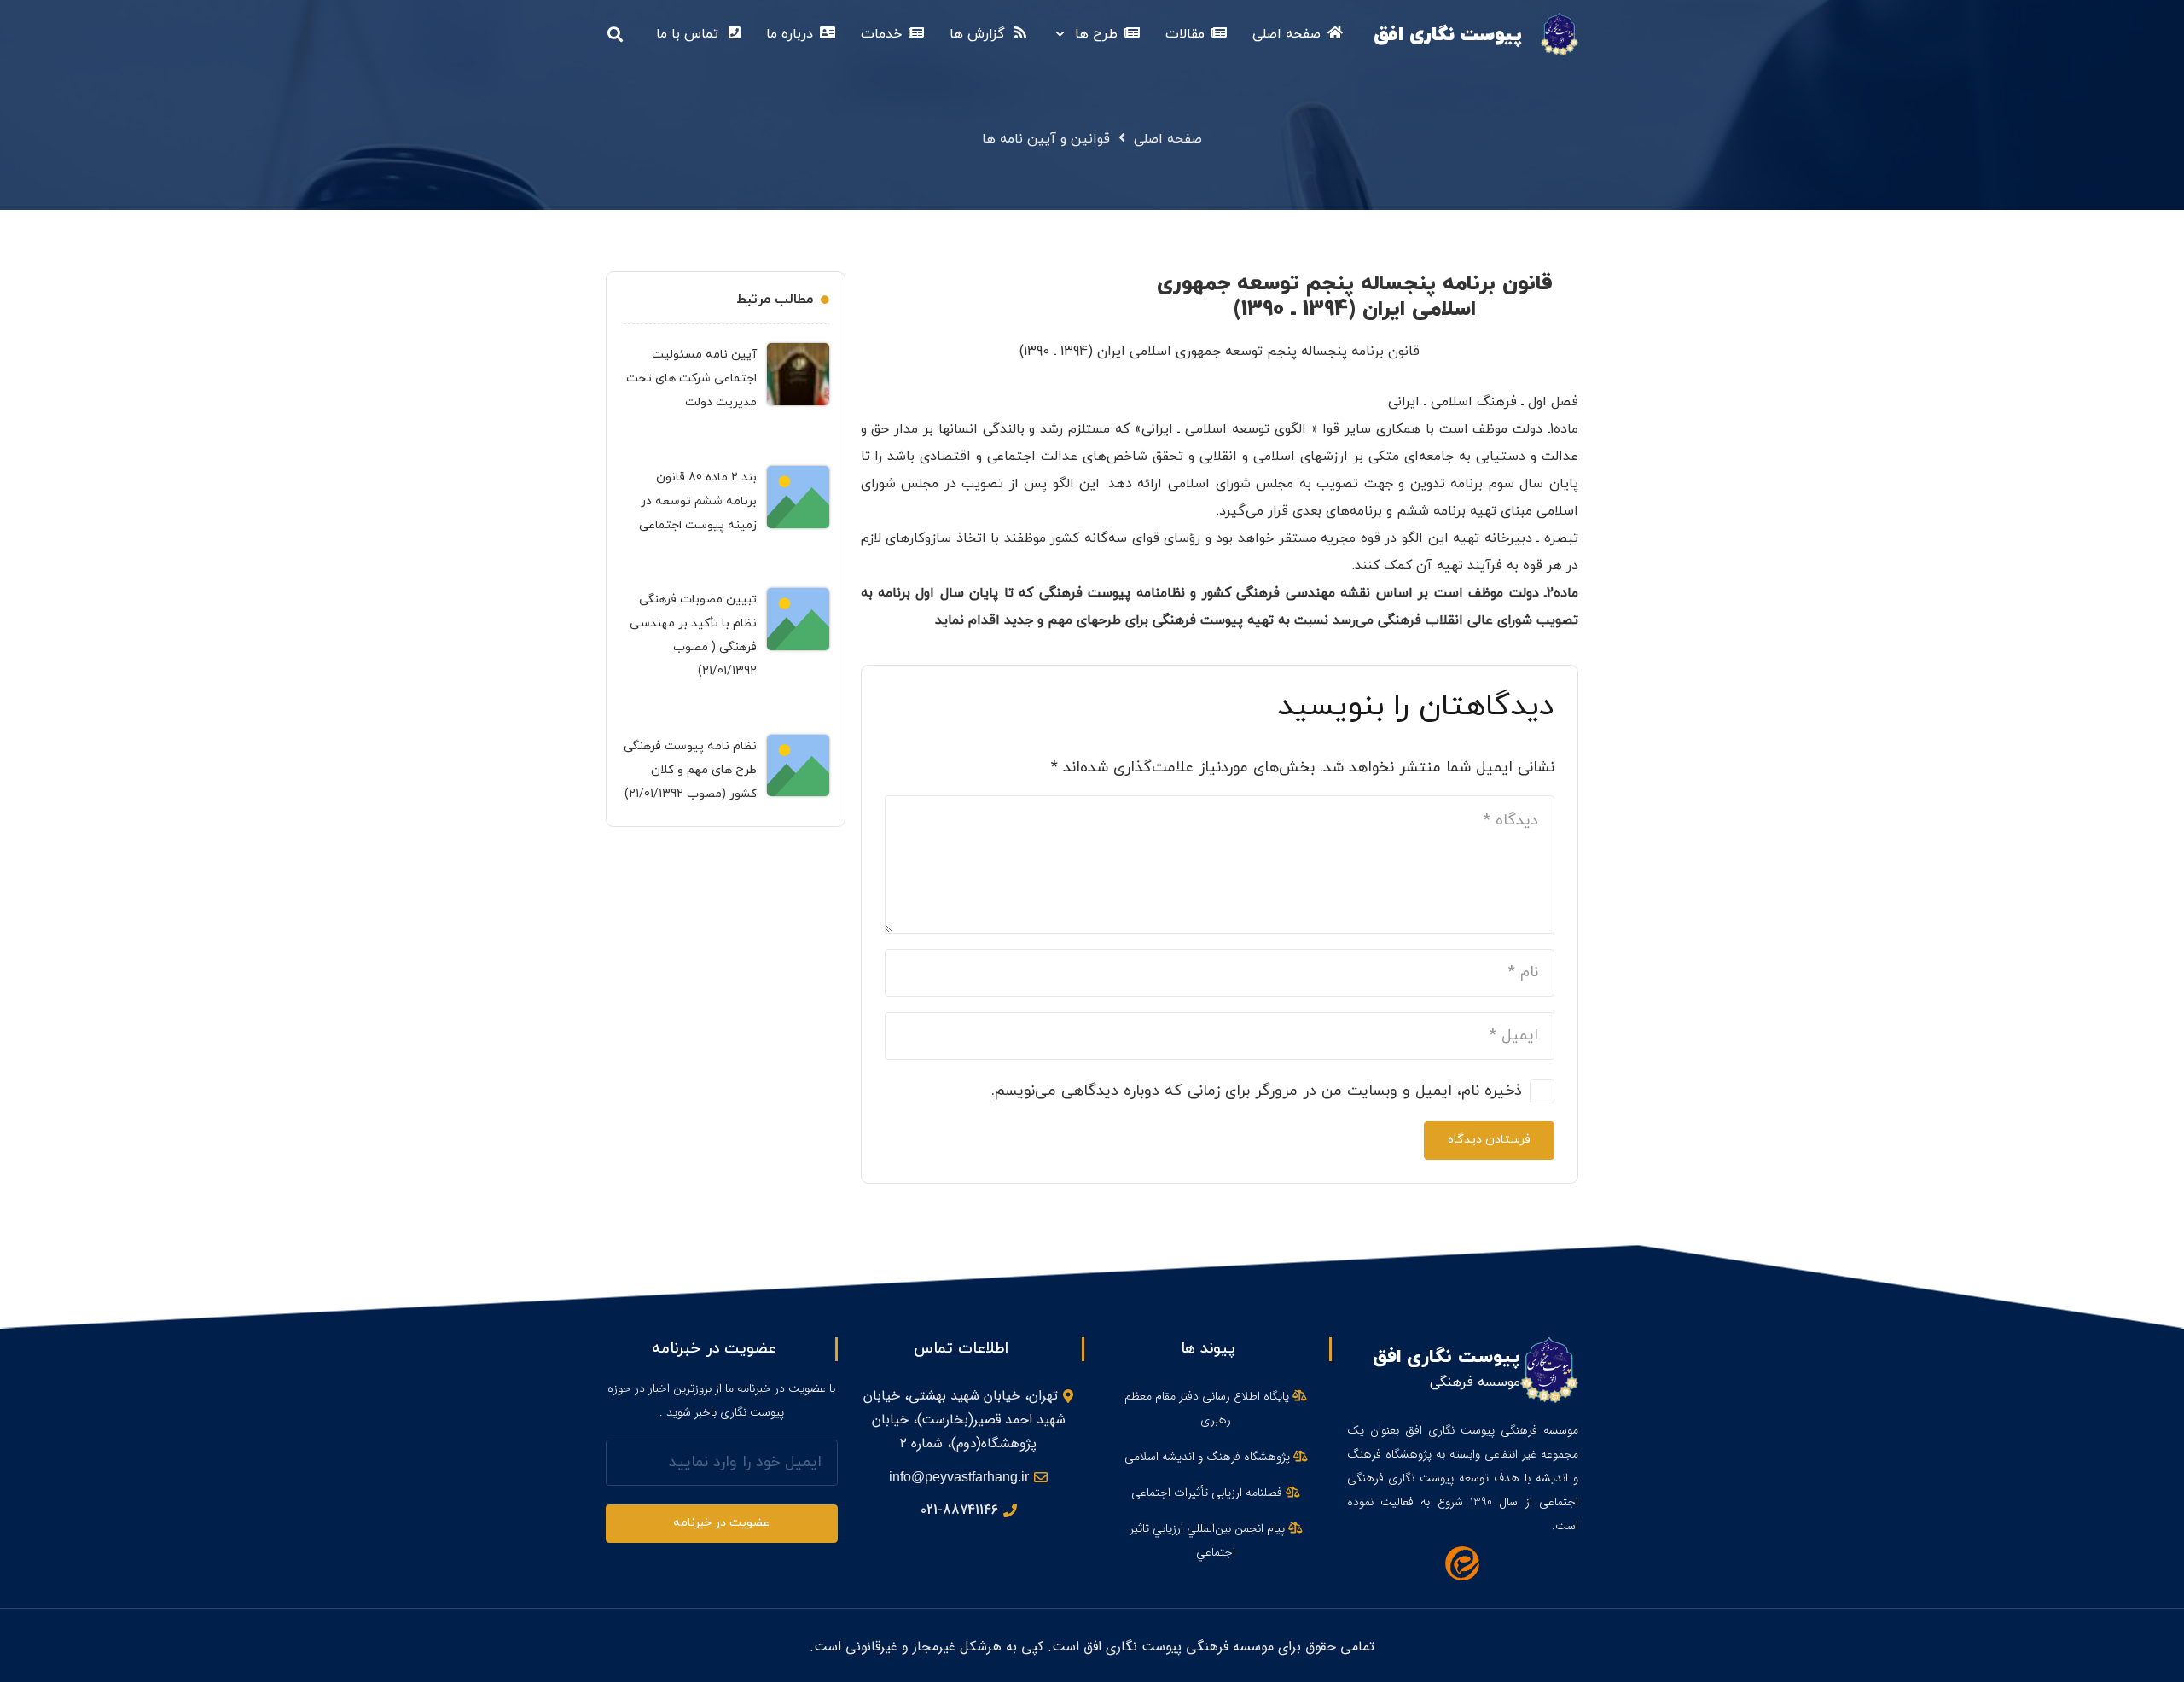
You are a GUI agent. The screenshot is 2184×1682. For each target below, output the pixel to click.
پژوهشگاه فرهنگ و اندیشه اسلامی (1209, 1457)
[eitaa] (1463, 1563)
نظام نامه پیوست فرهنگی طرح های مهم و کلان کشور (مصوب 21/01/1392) (690, 770)
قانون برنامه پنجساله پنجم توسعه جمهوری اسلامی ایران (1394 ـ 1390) (1355, 297)
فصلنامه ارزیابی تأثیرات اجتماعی (1208, 1493)
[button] (1063, 34)
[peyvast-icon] (1560, 34)
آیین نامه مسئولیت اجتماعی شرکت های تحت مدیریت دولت (691, 378)
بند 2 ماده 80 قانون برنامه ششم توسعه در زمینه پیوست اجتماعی (698, 501)
